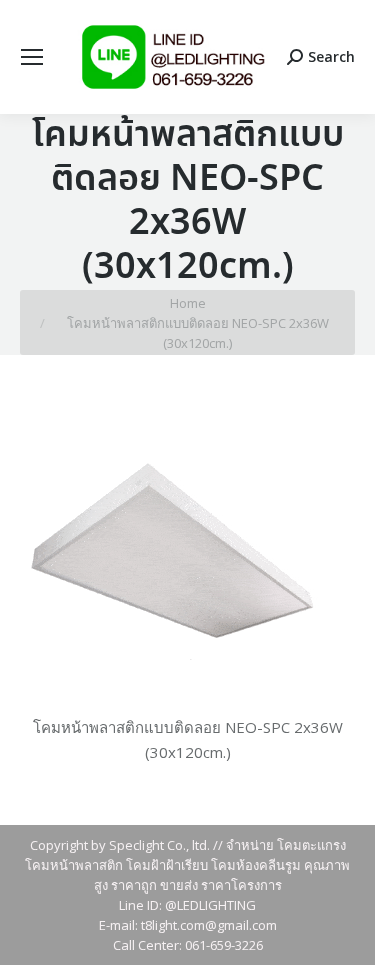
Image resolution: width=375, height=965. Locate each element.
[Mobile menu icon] (32, 57)
